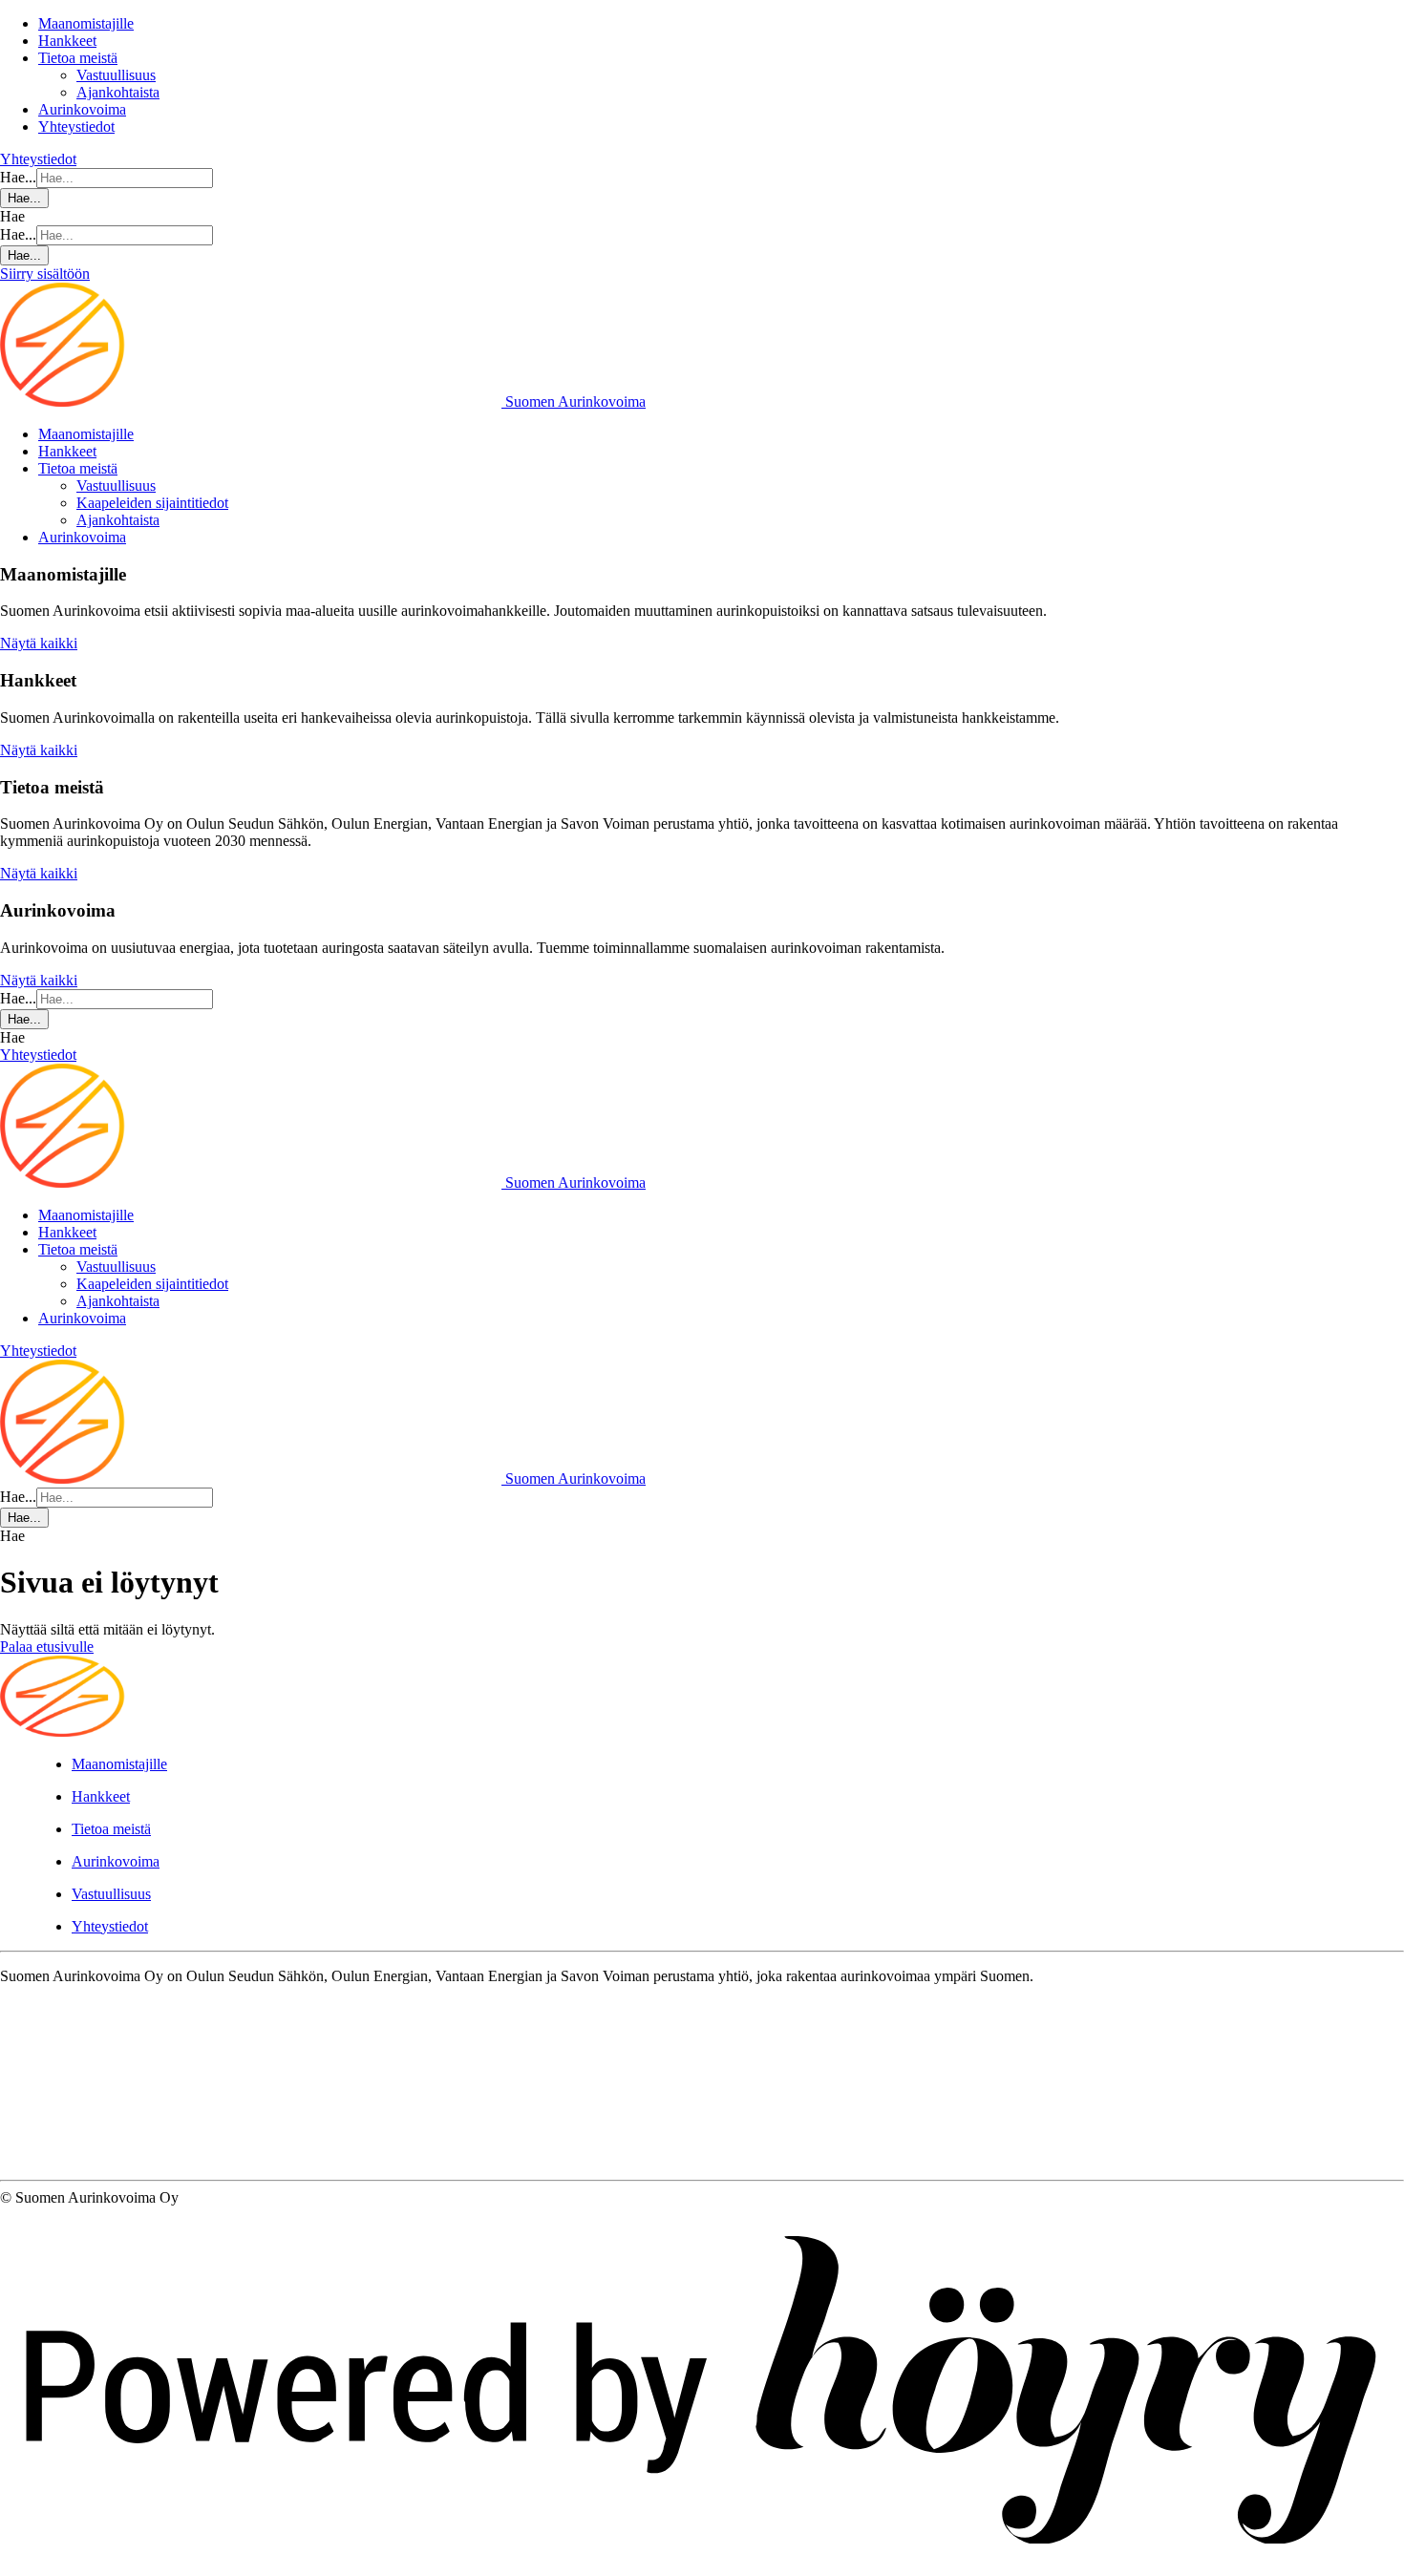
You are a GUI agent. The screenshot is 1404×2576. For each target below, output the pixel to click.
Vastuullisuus (116, 75)
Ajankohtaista (118, 92)
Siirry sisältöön (45, 274)
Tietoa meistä (78, 58)
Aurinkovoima (82, 109)
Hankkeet (67, 41)
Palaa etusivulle (47, 1647)
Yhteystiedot (76, 127)
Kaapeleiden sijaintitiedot (152, 503)
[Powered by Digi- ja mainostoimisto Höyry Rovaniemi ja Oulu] (702, 2567)
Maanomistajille (86, 23)
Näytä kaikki (39, 643)
